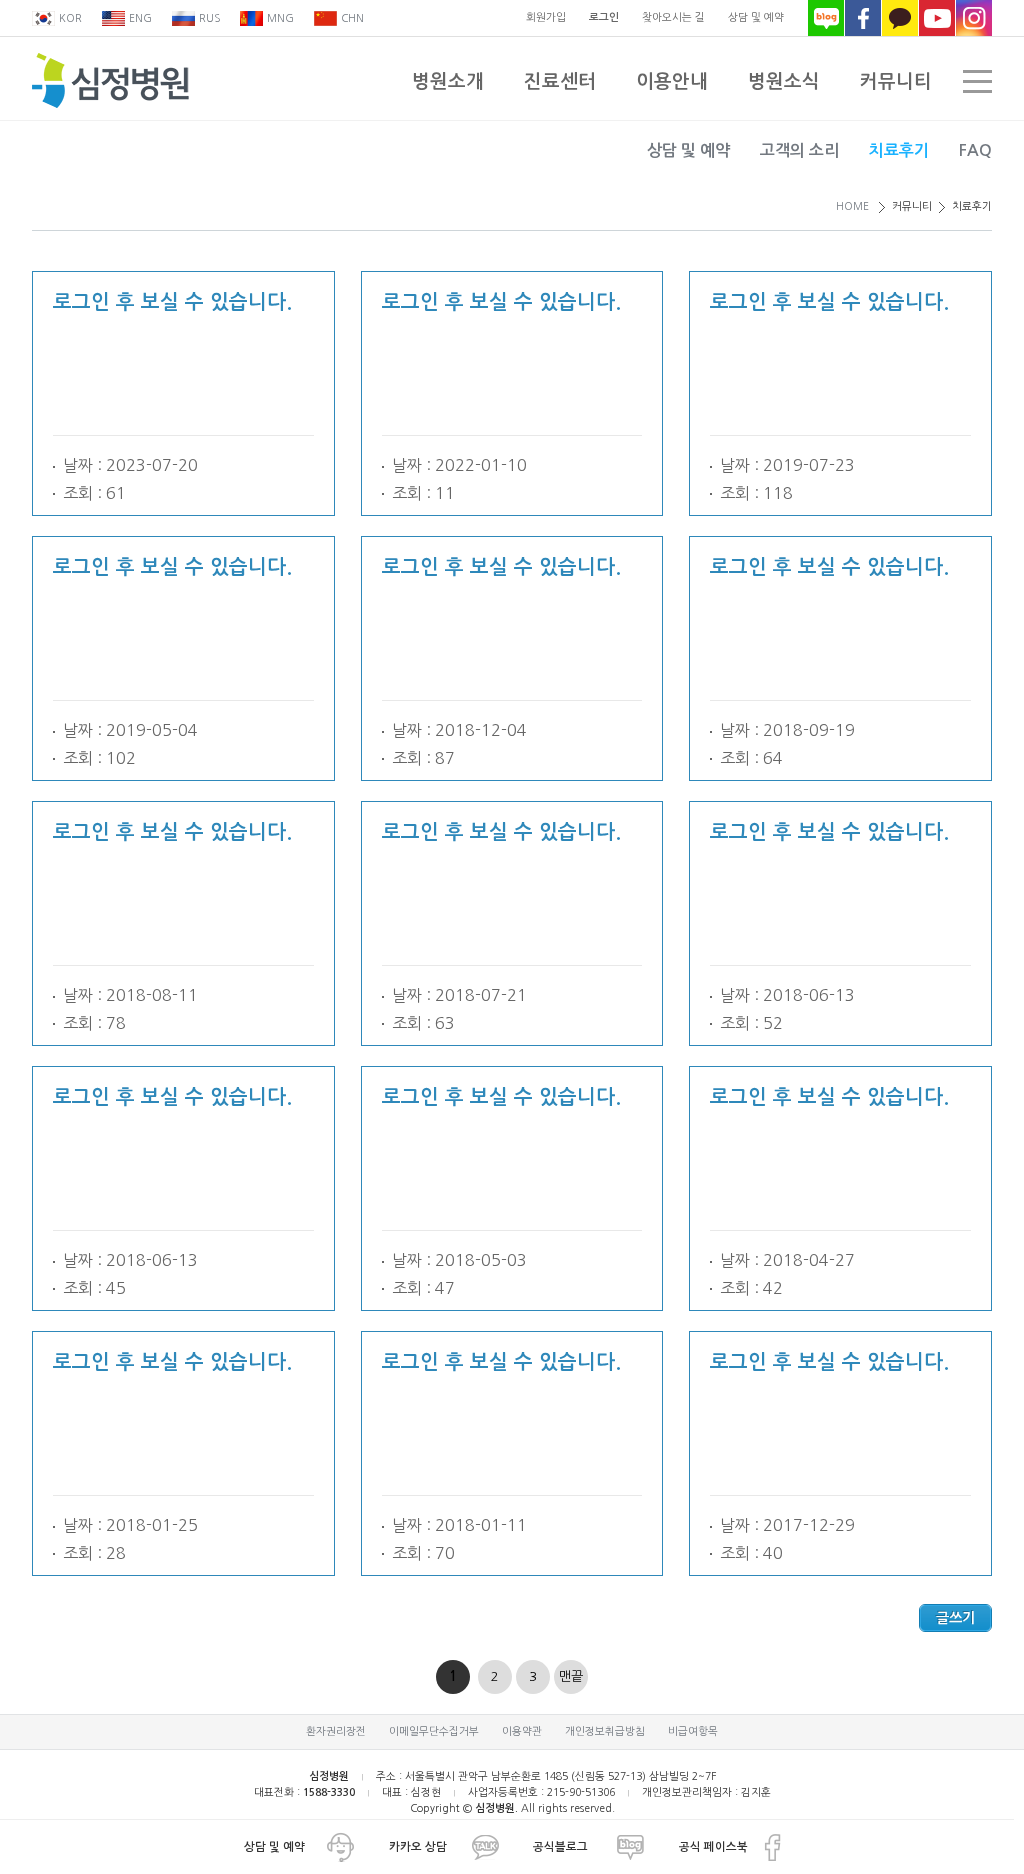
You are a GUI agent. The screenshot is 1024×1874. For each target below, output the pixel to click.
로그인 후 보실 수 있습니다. (172, 302)
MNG (280, 18)
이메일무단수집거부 (434, 1731)
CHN (352, 18)
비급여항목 (693, 1731)
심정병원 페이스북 (863, 18)
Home (852, 206)
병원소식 (784, 81)
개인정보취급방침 (605, 1731)
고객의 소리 (799, 150)
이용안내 (672, 81)
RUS (209, 18)
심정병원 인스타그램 (974, 18)
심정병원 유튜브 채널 (937, 18)
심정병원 (110, 80)
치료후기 (899, 150)
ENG (140, 18)
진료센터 (560, 81)
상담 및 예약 (756, 17)
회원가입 (546, 17)
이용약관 (522, 1731)
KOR (70, 18)
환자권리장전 (336, 1731)
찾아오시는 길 (673, 17)
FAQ (975, 150)
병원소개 (448, 81)
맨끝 (571, 1676)
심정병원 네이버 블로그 (826, 18)
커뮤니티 (896, 81)
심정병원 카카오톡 (900, 18)
